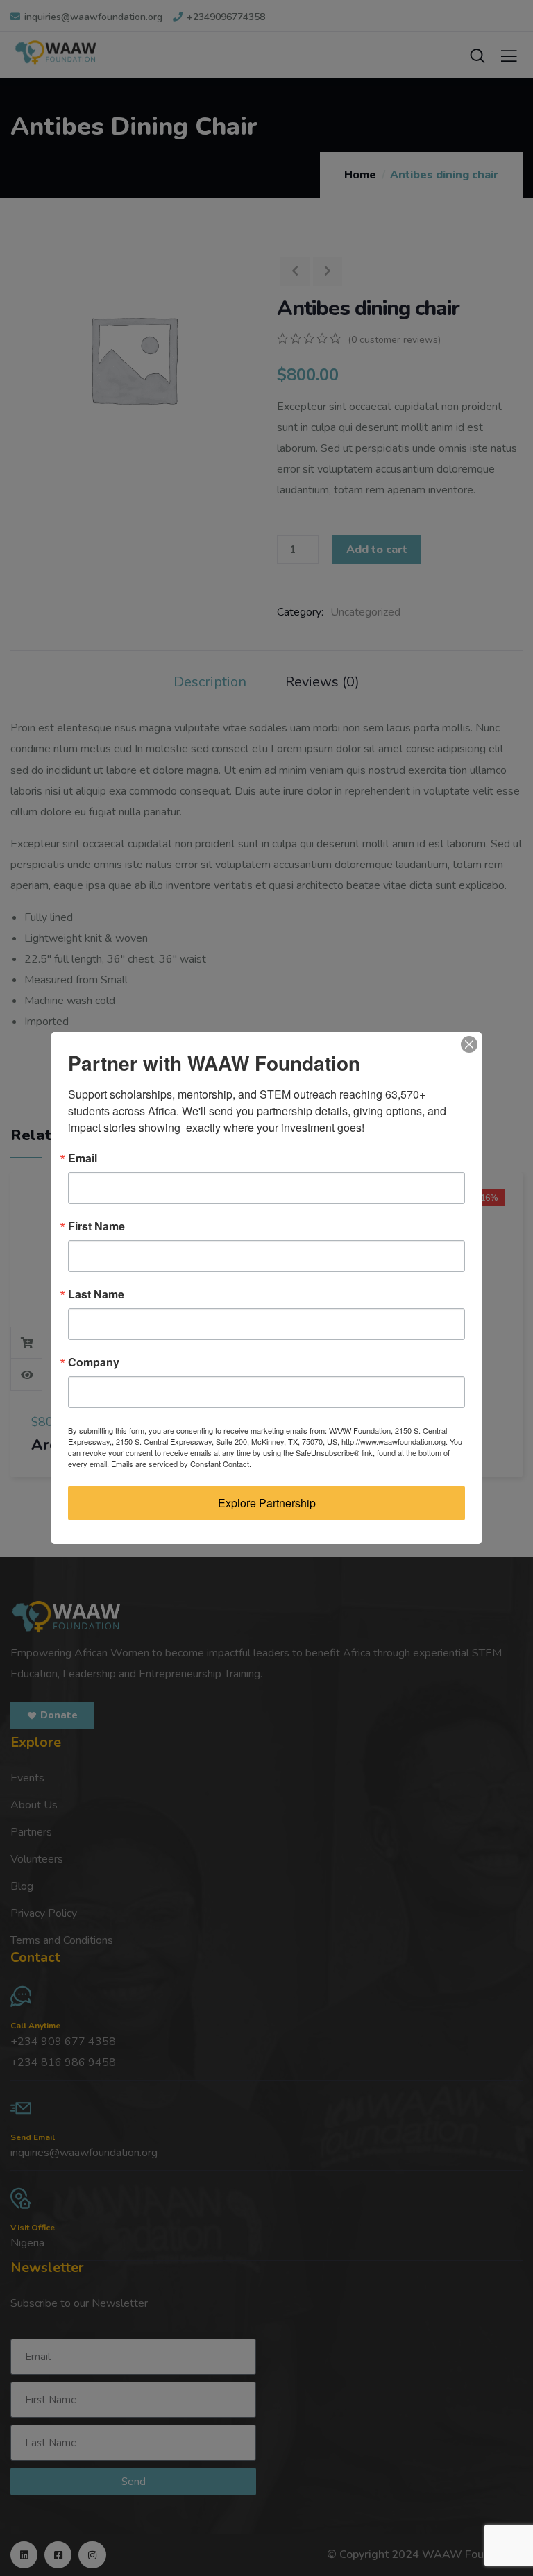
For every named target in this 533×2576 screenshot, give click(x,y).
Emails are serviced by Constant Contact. (181, 1464)
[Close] (469, 1044)
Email (83, 1158)
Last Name (96, 1294)
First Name (96, 1226)
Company (94, 1362)
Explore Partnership (267, 1503)
